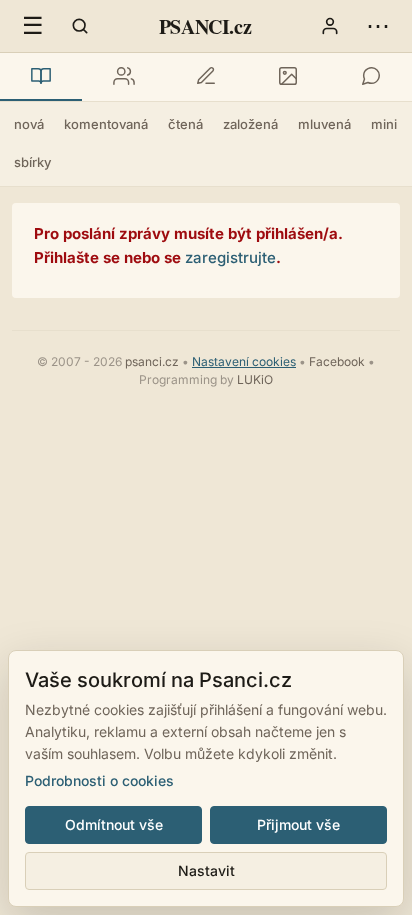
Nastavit (206, 870)
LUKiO (255, 379)
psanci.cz (152, 361)
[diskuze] (371, 77)
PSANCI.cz (205, 26)
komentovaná (106, 124)
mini (384, 124)
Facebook (337, 361)
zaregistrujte (230, 257)
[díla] (41, 77)
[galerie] (288, 77)
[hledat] (80, 26)
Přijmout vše (298, 824)
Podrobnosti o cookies (99, 780)
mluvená (324, 124)
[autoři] (123, 77)
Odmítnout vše (114, 824)
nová (29, 124)
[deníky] (206, 77)
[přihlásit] (330, 26)
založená (250, 124)
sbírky (32, 162)
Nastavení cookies (244, 361)
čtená (185, 124)
